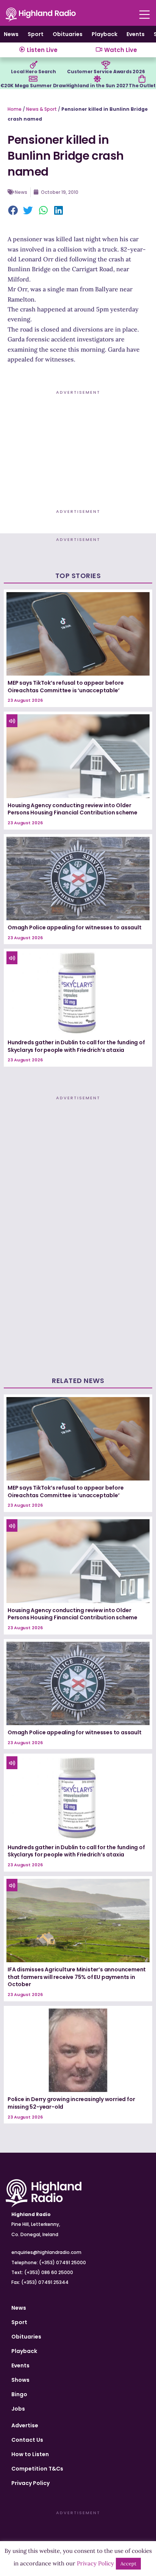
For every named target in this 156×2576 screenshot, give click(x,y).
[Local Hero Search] (34, 65)
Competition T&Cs (37, 2469)
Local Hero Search (34, 72)
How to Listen (30, 2454)
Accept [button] (128, 2564)
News (11, 34)
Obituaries (68, 34)
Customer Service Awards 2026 (106, 72)
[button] (13, 211)
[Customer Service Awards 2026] (106, 65)
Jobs (18, 2409)
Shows (20, 2380)
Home (15, 109)
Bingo (19, 2394)
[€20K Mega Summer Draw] (33, 79)
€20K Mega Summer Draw (33, 86)
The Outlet (142, 86)
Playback (105, 34)
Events (136, 34)
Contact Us (27, 2440)
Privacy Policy (30, 2483)
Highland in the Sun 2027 (97, 86)
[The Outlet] (142, 79)
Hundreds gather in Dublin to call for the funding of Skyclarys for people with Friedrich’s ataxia (76, 1046)
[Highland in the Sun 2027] (97, 79)
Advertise (25, 2425)
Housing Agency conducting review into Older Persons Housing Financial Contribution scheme (73, 809)
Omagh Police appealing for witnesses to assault (75, 927)
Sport (36, 34)
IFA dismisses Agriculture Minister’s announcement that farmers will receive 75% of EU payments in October (77, 1977)
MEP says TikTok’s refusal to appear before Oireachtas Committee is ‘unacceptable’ (66, 687)
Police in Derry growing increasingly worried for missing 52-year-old (71, 2103)
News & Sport (41, 109)
